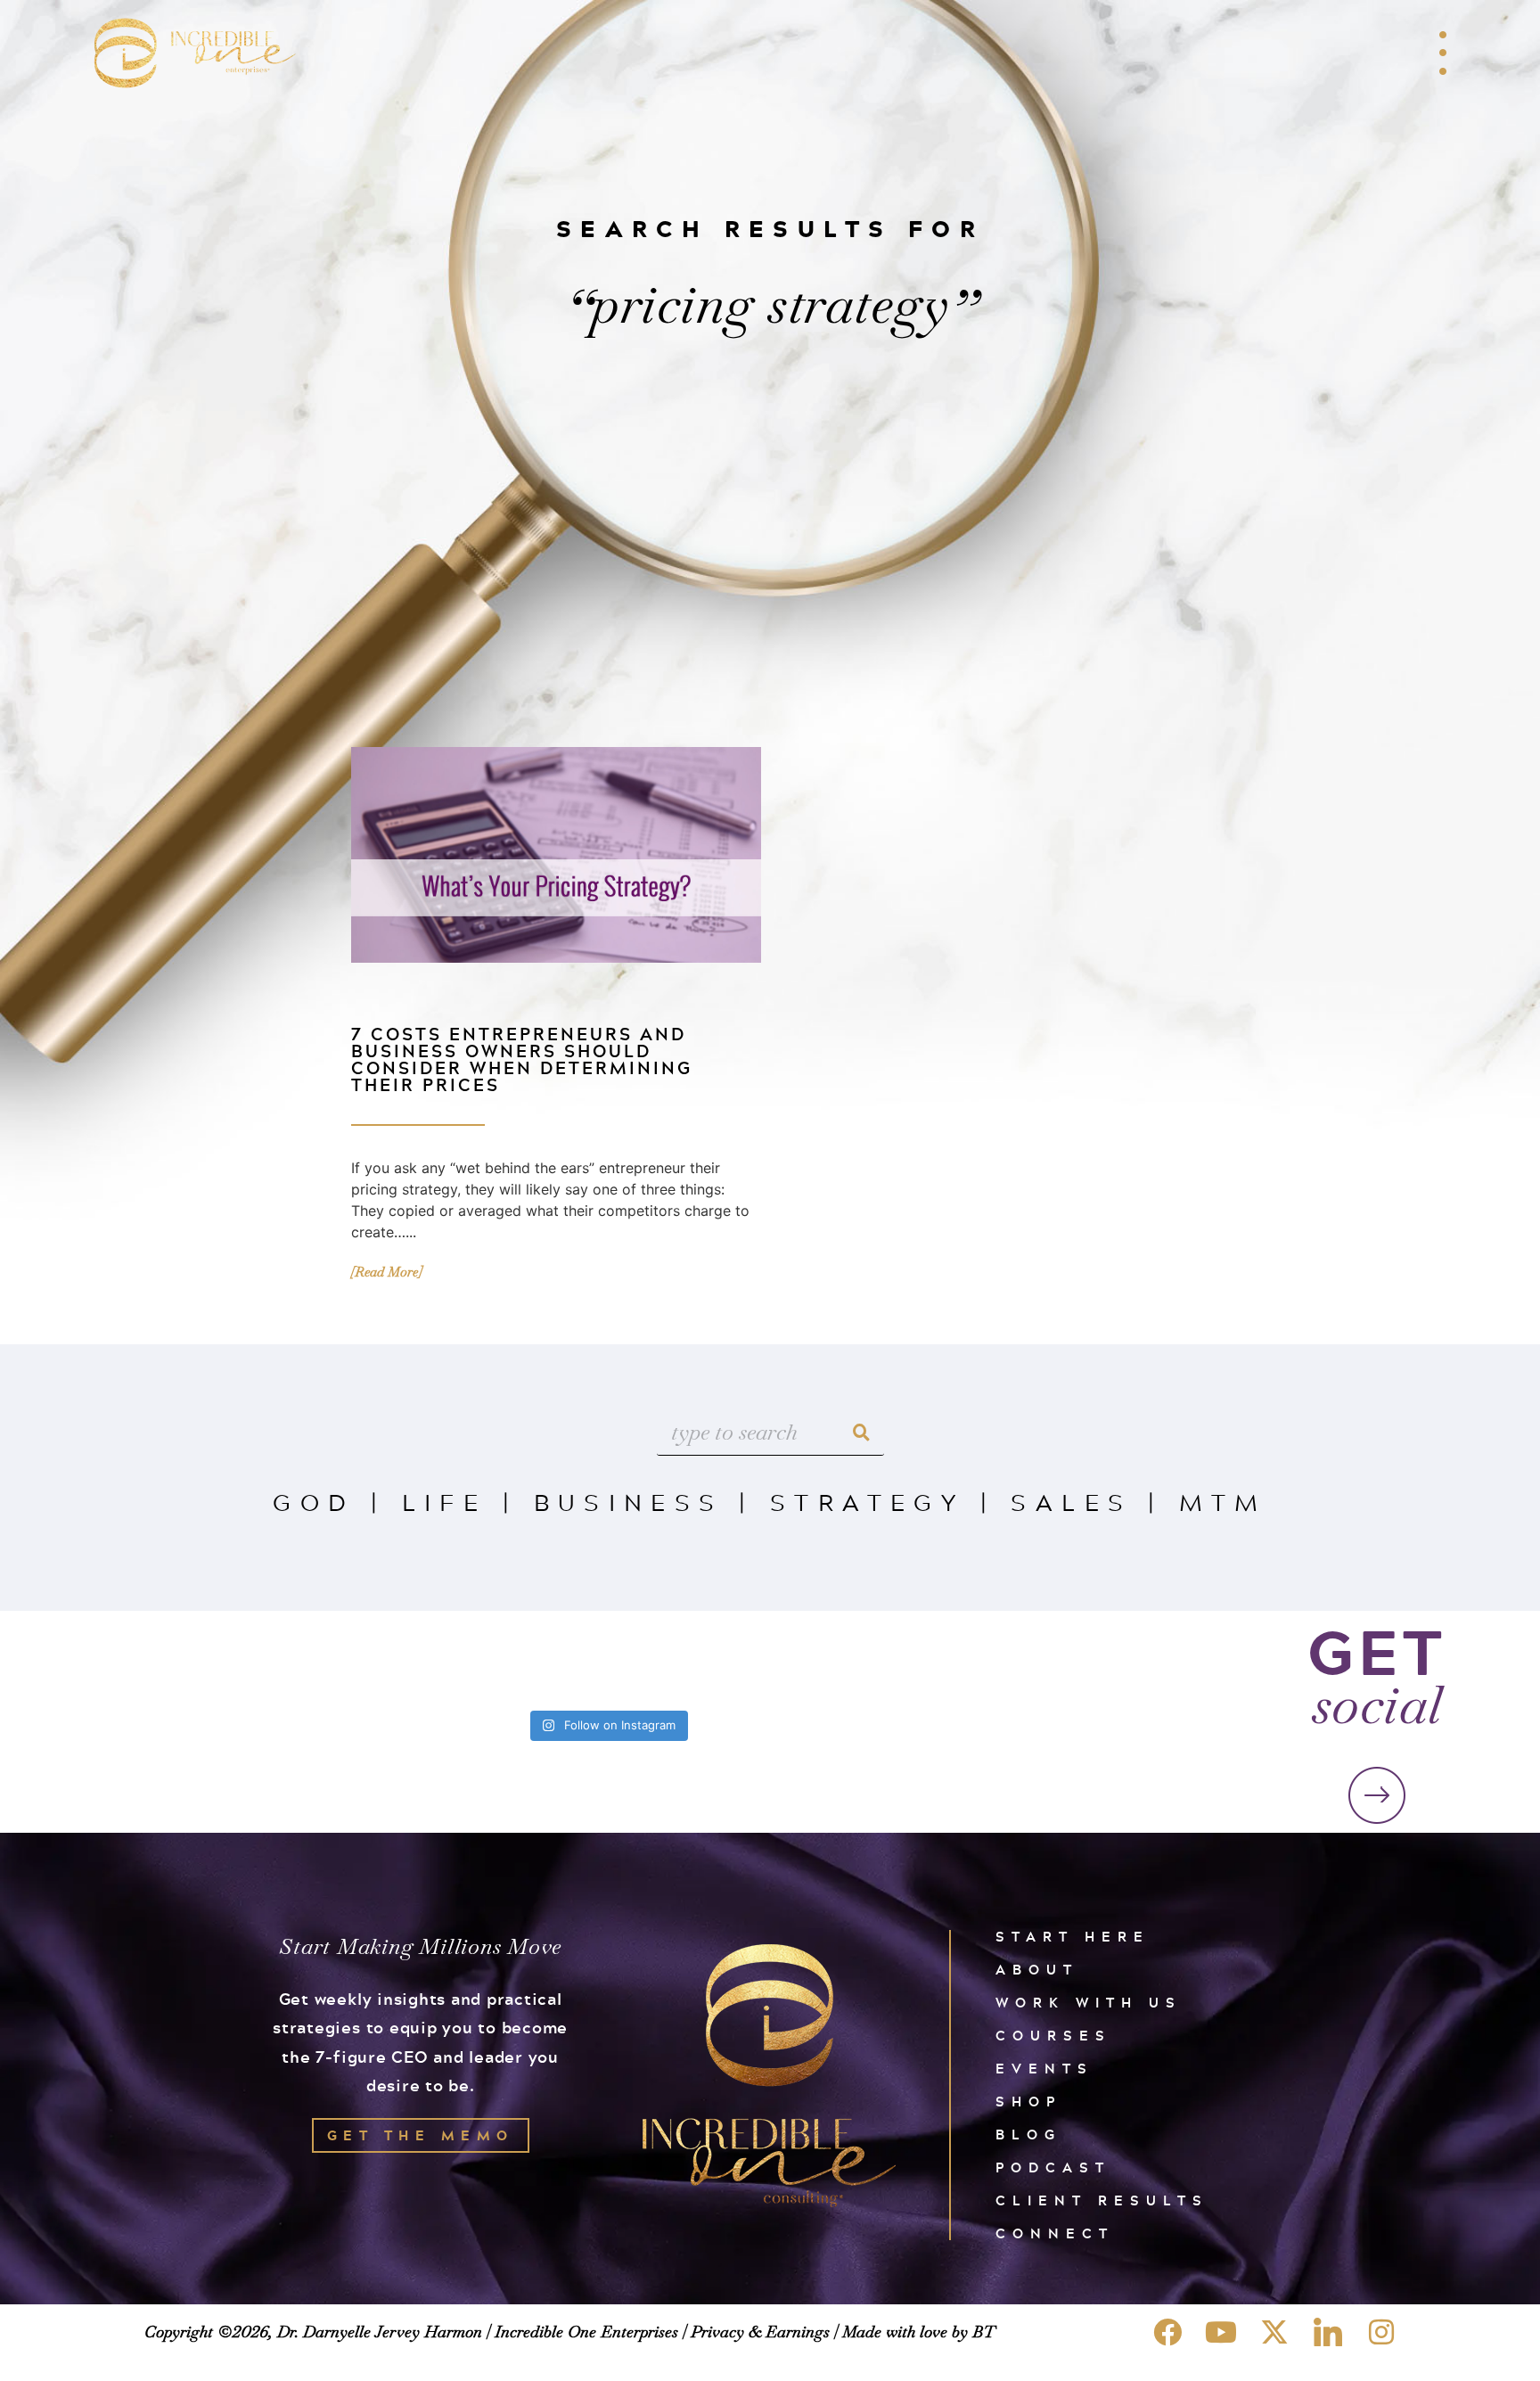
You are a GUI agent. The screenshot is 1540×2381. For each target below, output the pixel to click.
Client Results (1102, 2200)
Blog (1028, 2135)
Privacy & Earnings (760, 2332)
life (445, 1502)
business (629, 1502)
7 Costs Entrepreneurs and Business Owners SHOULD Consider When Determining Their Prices (522, 1059)
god (314, 1502)
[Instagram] (1381, 2332)
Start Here (1073, 1937)
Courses (1053, 2036)
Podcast (1053, 2168)
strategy (867, 1502)
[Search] (862, 1433)
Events (1044, 2069)
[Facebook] (1167, 2332)
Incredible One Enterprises (586, 2332)
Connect (1055, 2233)
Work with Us (1089, 2003)
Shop (1028, 2102)
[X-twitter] (1274, 2332)
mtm (1223, 1502)
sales (1071, 1502)
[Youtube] (1221, 2332)
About (1037, 1970)
